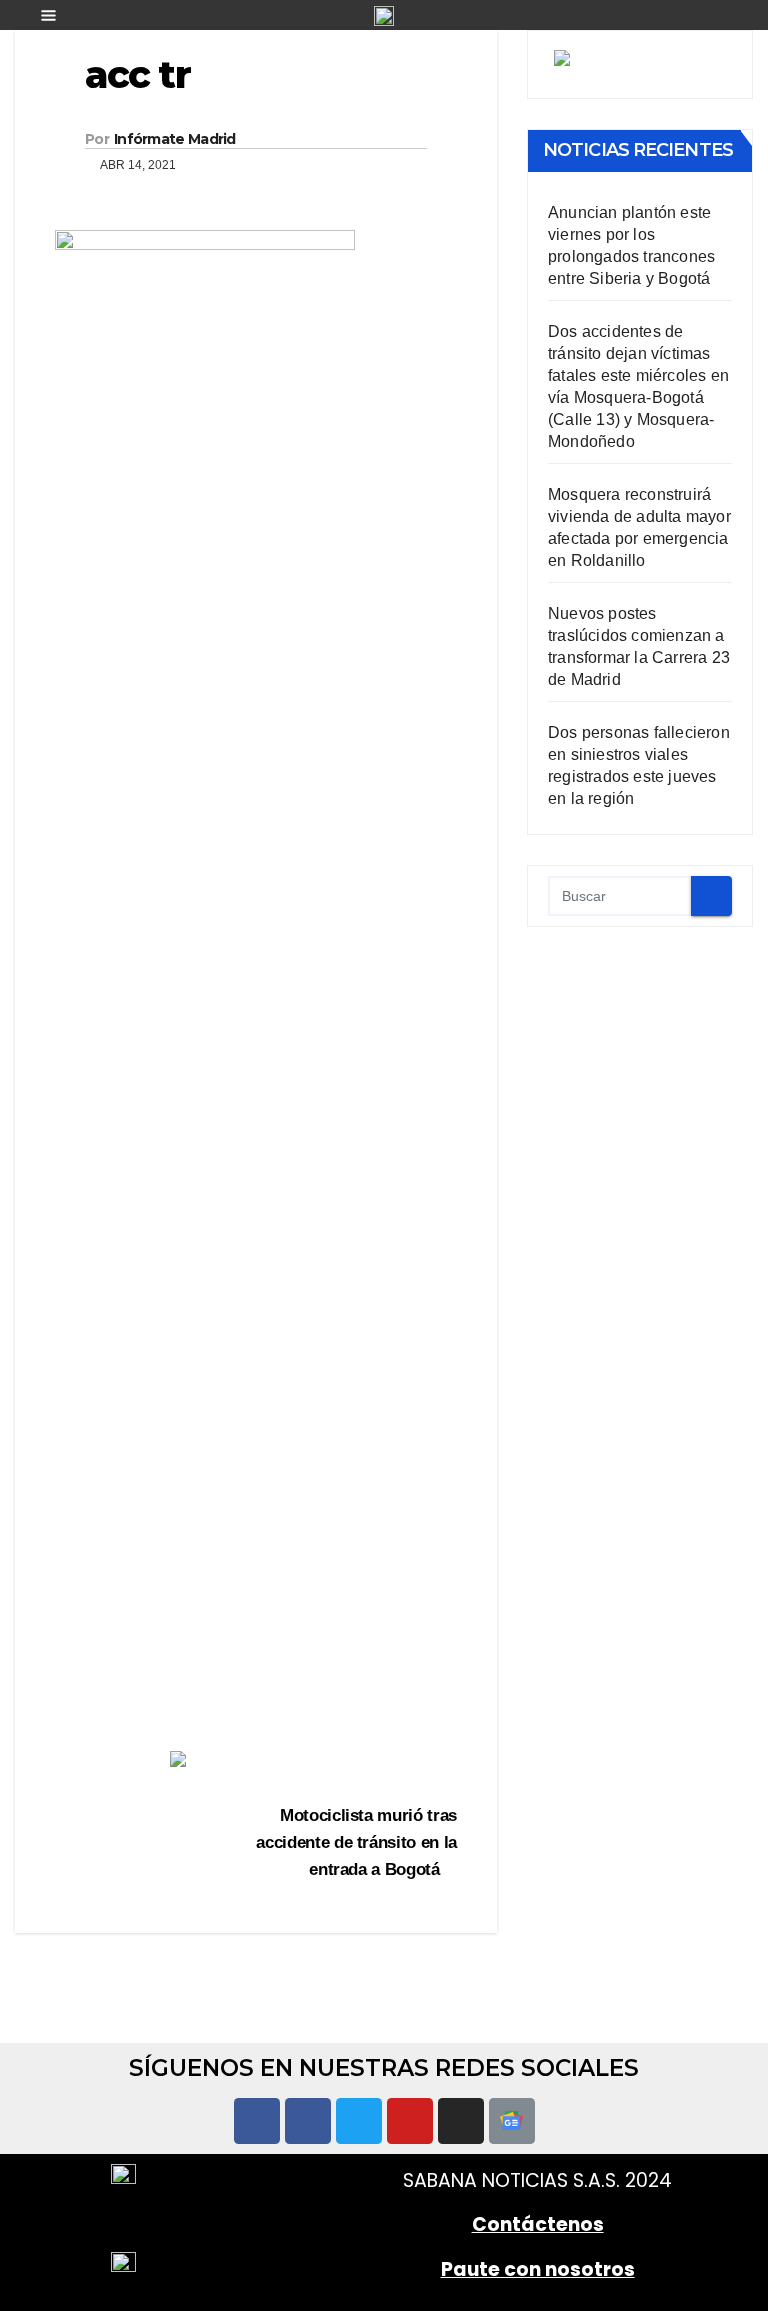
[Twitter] (359, 2121)
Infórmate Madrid (175, 139)
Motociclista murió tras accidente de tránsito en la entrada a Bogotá (356, 1842)
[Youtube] (410, 2121)
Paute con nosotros (538, 2269)
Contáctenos (538, 2224)
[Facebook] (257, 2121)
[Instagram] (461, 2121)
